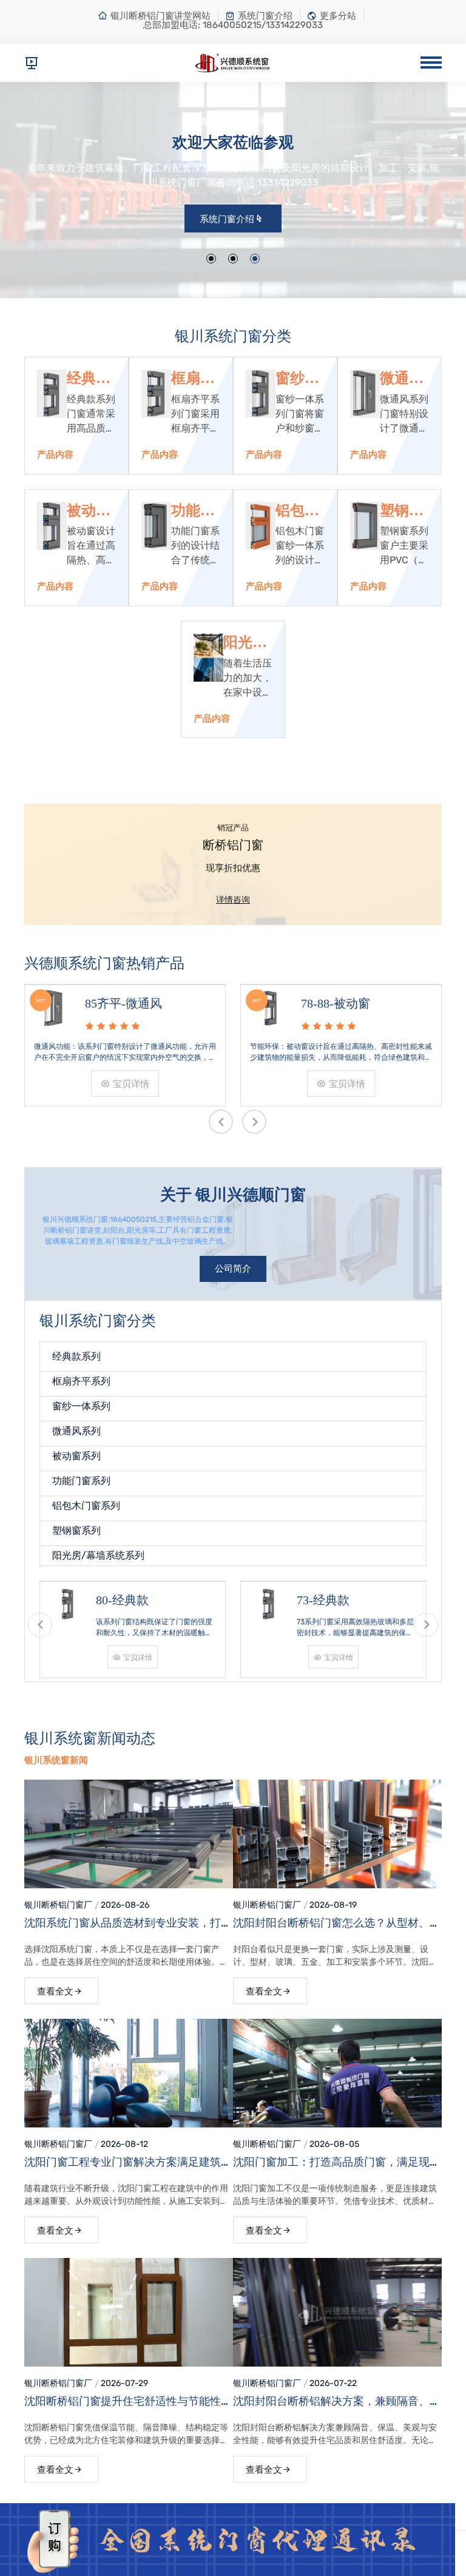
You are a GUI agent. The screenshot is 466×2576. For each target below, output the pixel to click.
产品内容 (55, 455)
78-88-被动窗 (336, 1003)
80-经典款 (122, 1600)
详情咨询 (233, 900)
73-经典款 (323, 1600)
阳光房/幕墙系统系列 (247, 643)
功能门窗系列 (193, 511)
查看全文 (55, 1991)
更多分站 (338, 16)
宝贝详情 (131, 1084)
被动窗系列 (89, 511)
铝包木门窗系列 (297, 511)
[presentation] (221, 1122)
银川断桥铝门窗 (54, 1905)
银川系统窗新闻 (56, 1760)
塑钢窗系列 (402, 511)
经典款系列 (89, 379)
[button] (211, 259)
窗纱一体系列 (297, 379)
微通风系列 (402, 379)
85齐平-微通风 (123, 1003)
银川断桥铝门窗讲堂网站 (160, 16)
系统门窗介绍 (265, 16)
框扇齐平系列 (193, 379)
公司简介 (233, 1269)
